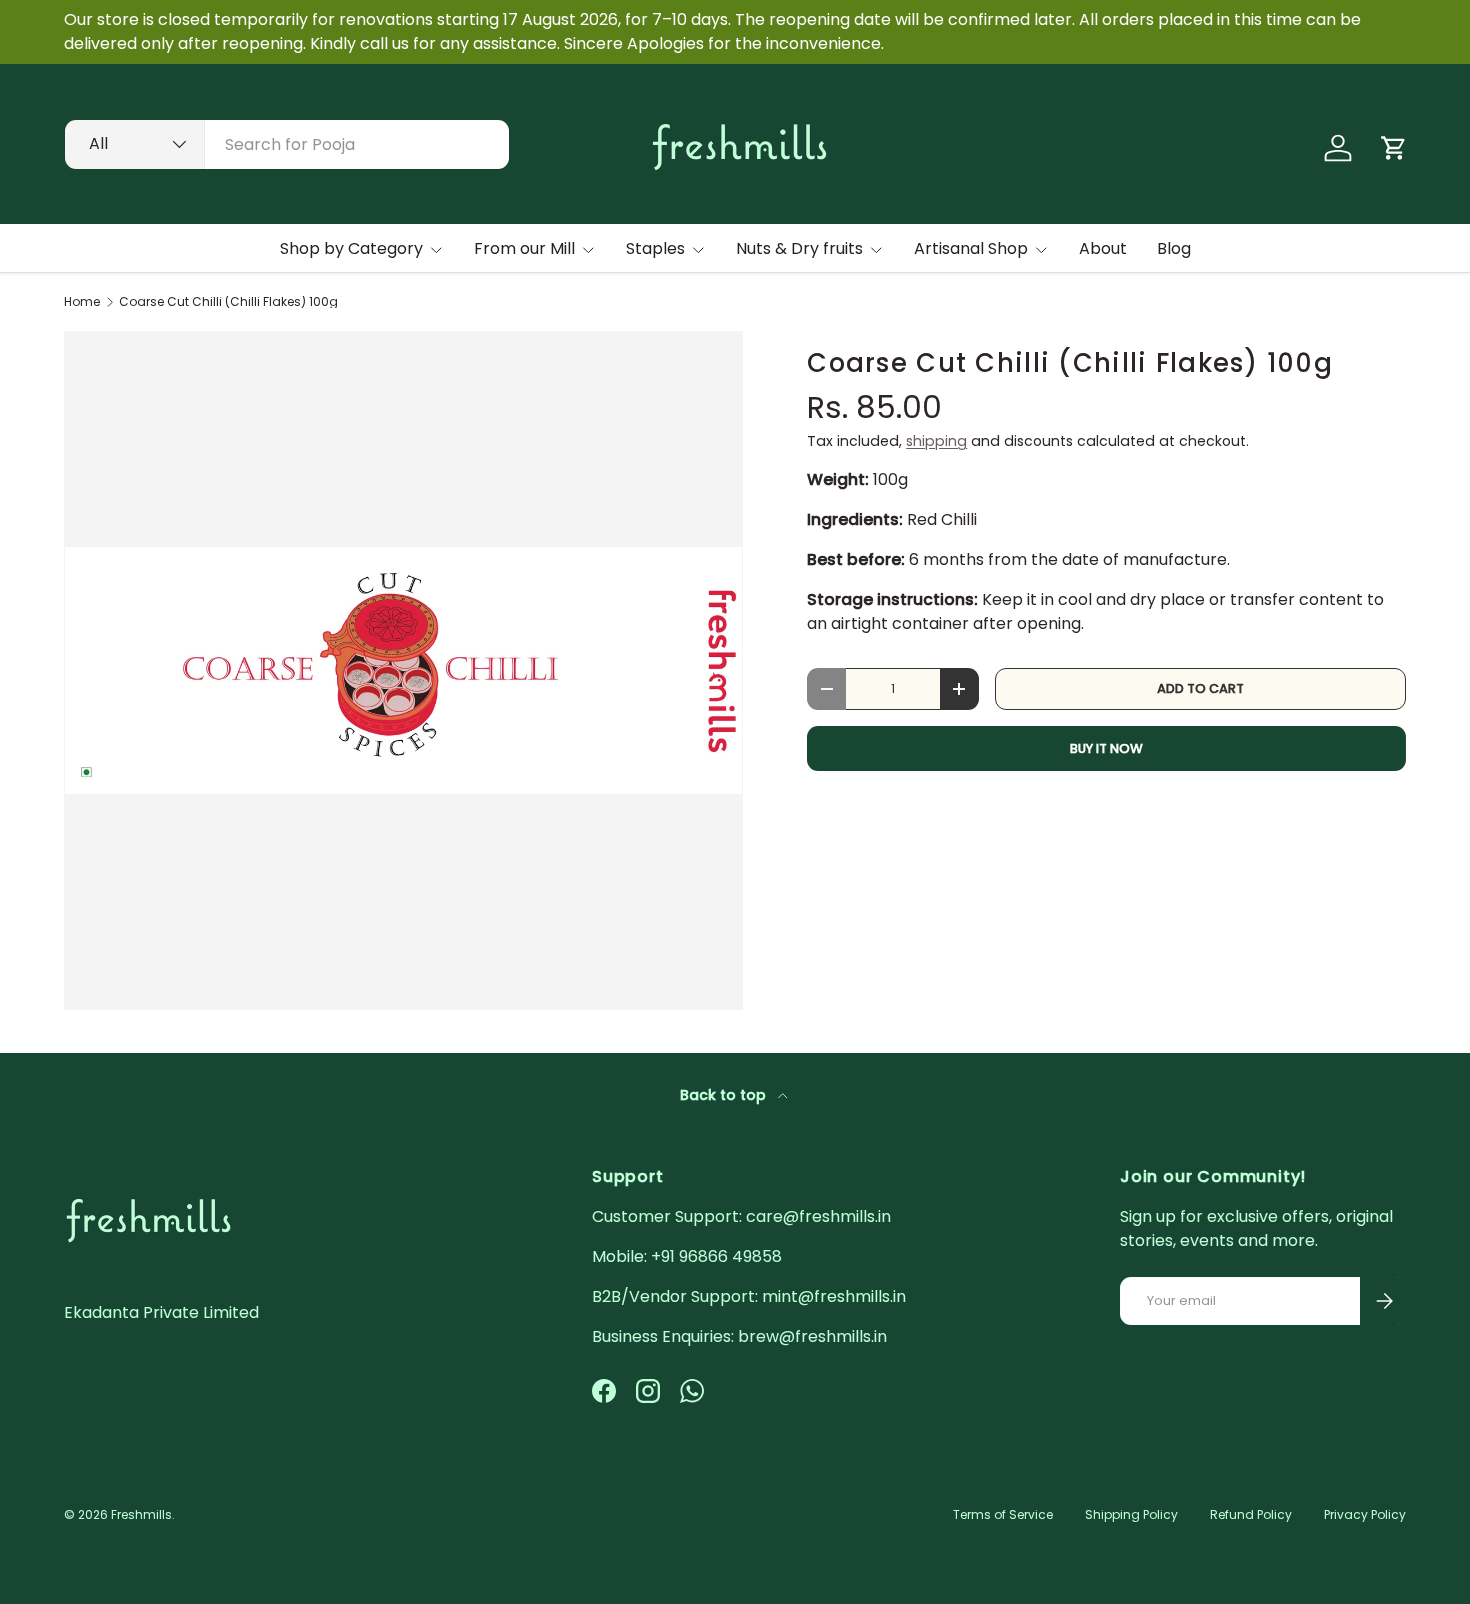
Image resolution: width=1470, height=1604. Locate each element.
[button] (1394, 148)
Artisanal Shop (971, 248)
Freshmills (141, 1514)
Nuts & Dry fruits (799, 248)
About (1103, 248)
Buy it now (1106, 748)
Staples (655, 248)
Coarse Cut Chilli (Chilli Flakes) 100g (228, 302)
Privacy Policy (1365, 1514)
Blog (1174, 248)
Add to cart (1200, 688)
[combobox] (287, 144)
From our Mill (524, 248)
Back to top (725, 1095)
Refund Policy (1251, 1514)
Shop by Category (351, 248)
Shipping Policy (1131, 1514)
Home (82, 302)
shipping (936, 441)
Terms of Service (1003, 1514)
